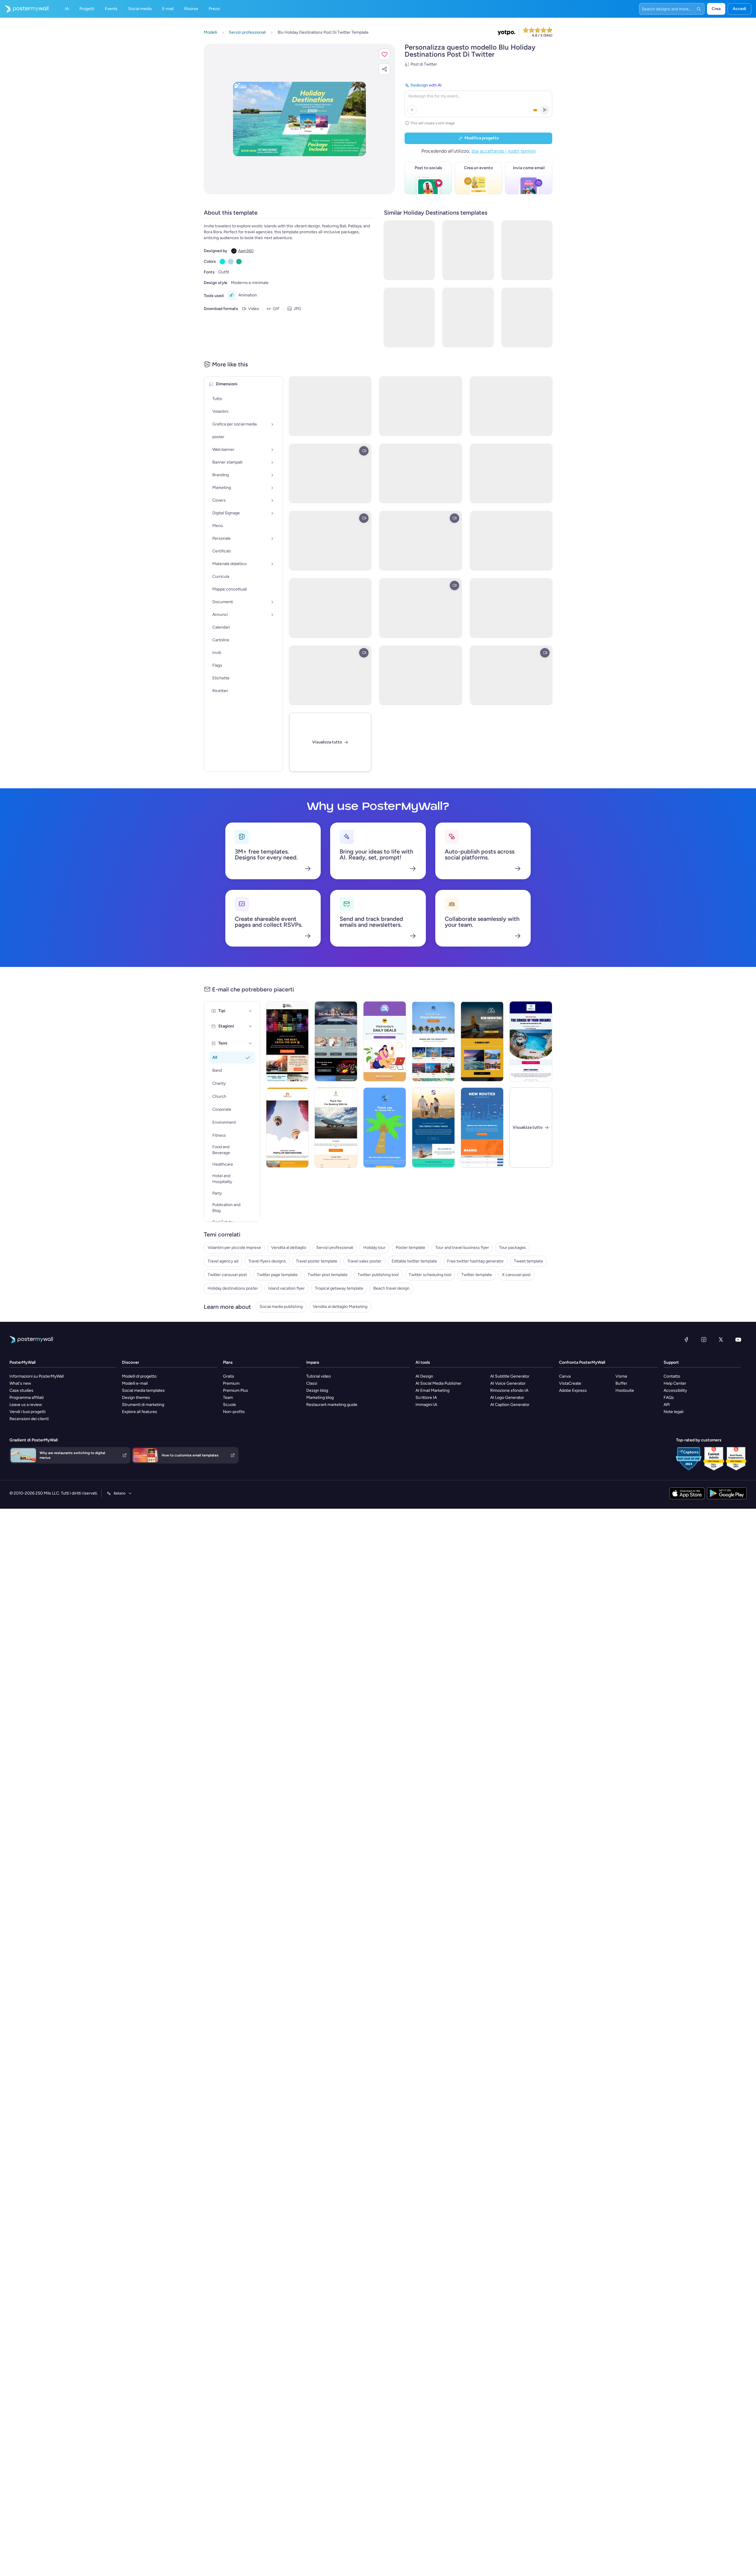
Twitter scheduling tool (430, 1275)
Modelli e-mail (135, 1383)
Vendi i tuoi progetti (27, 1412)
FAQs (669, 1398)
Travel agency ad (223, 1261)
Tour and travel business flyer (462, 1248)
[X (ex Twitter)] (721, 1340)
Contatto (672, 1376)
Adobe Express (573, 1390)
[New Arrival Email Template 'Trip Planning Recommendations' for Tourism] (482, 1041)
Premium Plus (236, 1390)
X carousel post (516, 1275)
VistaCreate (570, 1383)
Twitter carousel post (227, 1275)
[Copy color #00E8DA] (222, 262)
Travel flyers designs (267, 1261)
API (667, 1405)
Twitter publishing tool (378, 1275)
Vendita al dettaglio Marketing (340, 1307)
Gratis (229, 1376)
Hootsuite (625, 1390)
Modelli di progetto (139, 1376)
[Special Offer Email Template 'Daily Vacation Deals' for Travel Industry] (385, 1041)
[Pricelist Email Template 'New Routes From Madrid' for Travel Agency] (482, 1128)
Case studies (21, 1390)
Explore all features (140, 1412)
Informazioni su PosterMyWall (37, 1376)
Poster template (410, 1248)
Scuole (229, 1405)
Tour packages (513, 1248)
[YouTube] (738, 1340)
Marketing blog (320, 1398)
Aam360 (246, 251)
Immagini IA (426, 1405)
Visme (621, 1376)
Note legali (673, 1412)
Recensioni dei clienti (29, 1419)
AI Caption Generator (510, 1405)
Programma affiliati (27, 1398)
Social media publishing (281, 1307)
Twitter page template (277, 1275)
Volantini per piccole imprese (234, 1248)
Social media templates (143, 1390)
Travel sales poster (364, 1261)
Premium (231, 1383)
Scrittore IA (426, 1398)
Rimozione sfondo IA (509, 1390)
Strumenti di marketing (143, 1405)
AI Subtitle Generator (510, 1376)
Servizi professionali (335, 1248)
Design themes (136, 1398)
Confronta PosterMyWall (582, 1362)
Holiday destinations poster (233, 1288)
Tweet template (528, 1261)
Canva (565, 1376)
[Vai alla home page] (24, 9)
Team (228, 1398)
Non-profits (234, 1412)
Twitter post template (328, 1275)
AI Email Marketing (432, 1390)
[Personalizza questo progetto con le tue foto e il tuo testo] (299, 119)
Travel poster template (317, 1261)
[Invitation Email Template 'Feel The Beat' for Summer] (287, 1041)
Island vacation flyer (286, 1288)
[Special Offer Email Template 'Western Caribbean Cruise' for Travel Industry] (531, 1041)
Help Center (675, 1383)
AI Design (424, 1376)
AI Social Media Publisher (439, 1383)
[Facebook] (686, 1340)
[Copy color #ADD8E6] (231, 262)
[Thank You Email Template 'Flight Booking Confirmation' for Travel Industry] (336, 1128)
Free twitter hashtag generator (475, 1261)
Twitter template (477, 1275)
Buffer (621, 1383)
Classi (312, 1383)
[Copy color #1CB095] (239, 262)
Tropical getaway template (339, 1288)
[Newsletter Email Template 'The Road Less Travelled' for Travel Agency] (336, 1041)
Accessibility (675, 1390)
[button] (384, 54)
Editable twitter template (414, 1261)
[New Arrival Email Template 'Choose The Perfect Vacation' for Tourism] (287, 1128)
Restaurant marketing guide (332, 1405)
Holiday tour (374, 1248)
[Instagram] (704, 1340)
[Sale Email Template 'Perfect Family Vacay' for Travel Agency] (433, 1128)
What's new (20, 1383)
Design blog (317, 1390)
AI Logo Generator (507, 1398)
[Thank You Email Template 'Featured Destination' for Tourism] (385, 1128)
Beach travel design (391, 1288)
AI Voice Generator (508, 1383)
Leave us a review (26, 1405)
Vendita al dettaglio (289, 1248)
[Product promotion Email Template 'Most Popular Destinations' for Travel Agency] (433, 1041)
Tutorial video (318, 1376)
